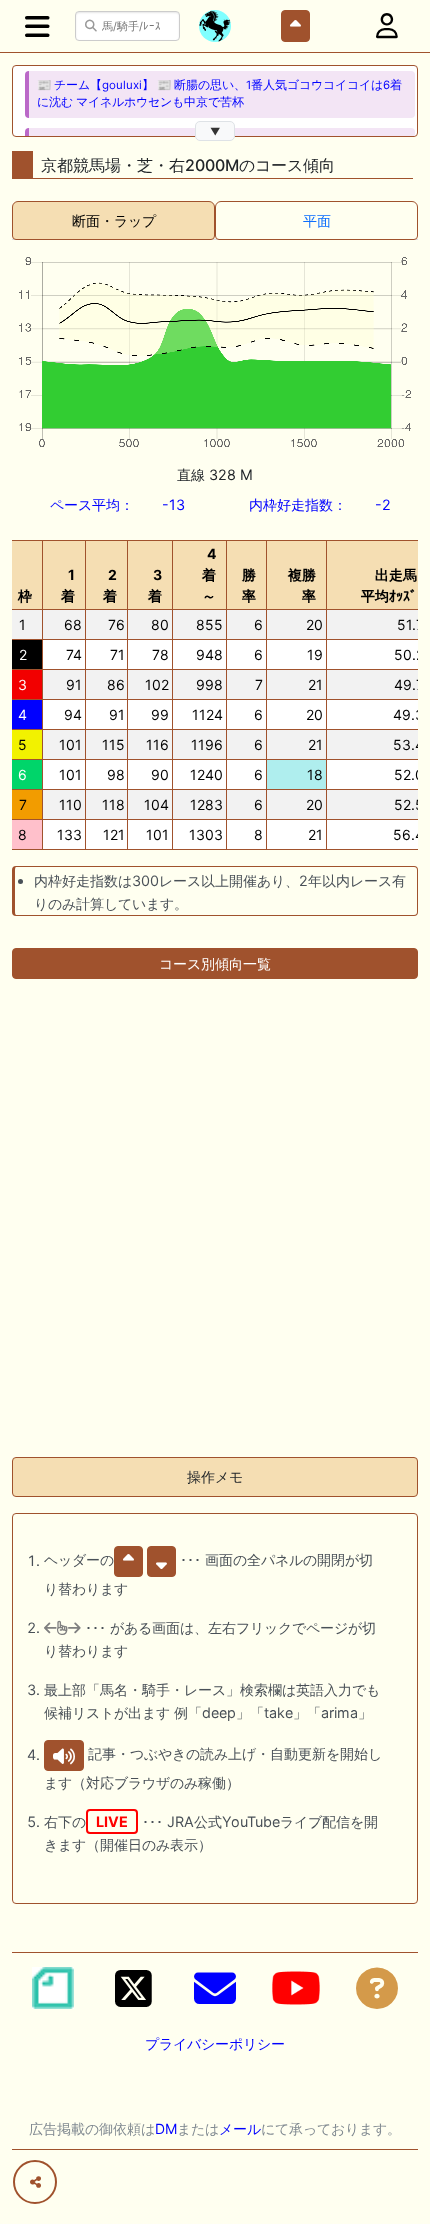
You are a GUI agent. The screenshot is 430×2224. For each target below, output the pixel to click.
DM (166, 2128)
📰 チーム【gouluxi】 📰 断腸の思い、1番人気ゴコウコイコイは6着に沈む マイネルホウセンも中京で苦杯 (219, 93)
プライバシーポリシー (215, 2043)
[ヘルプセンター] (377, 1988)
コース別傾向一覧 (215, 963)
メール (240, 2128)
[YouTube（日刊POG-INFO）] (296, 1988)
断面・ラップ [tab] (114, 220)
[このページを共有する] (35, 2182)
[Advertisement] (215, 1226)
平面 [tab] (317, 220)
